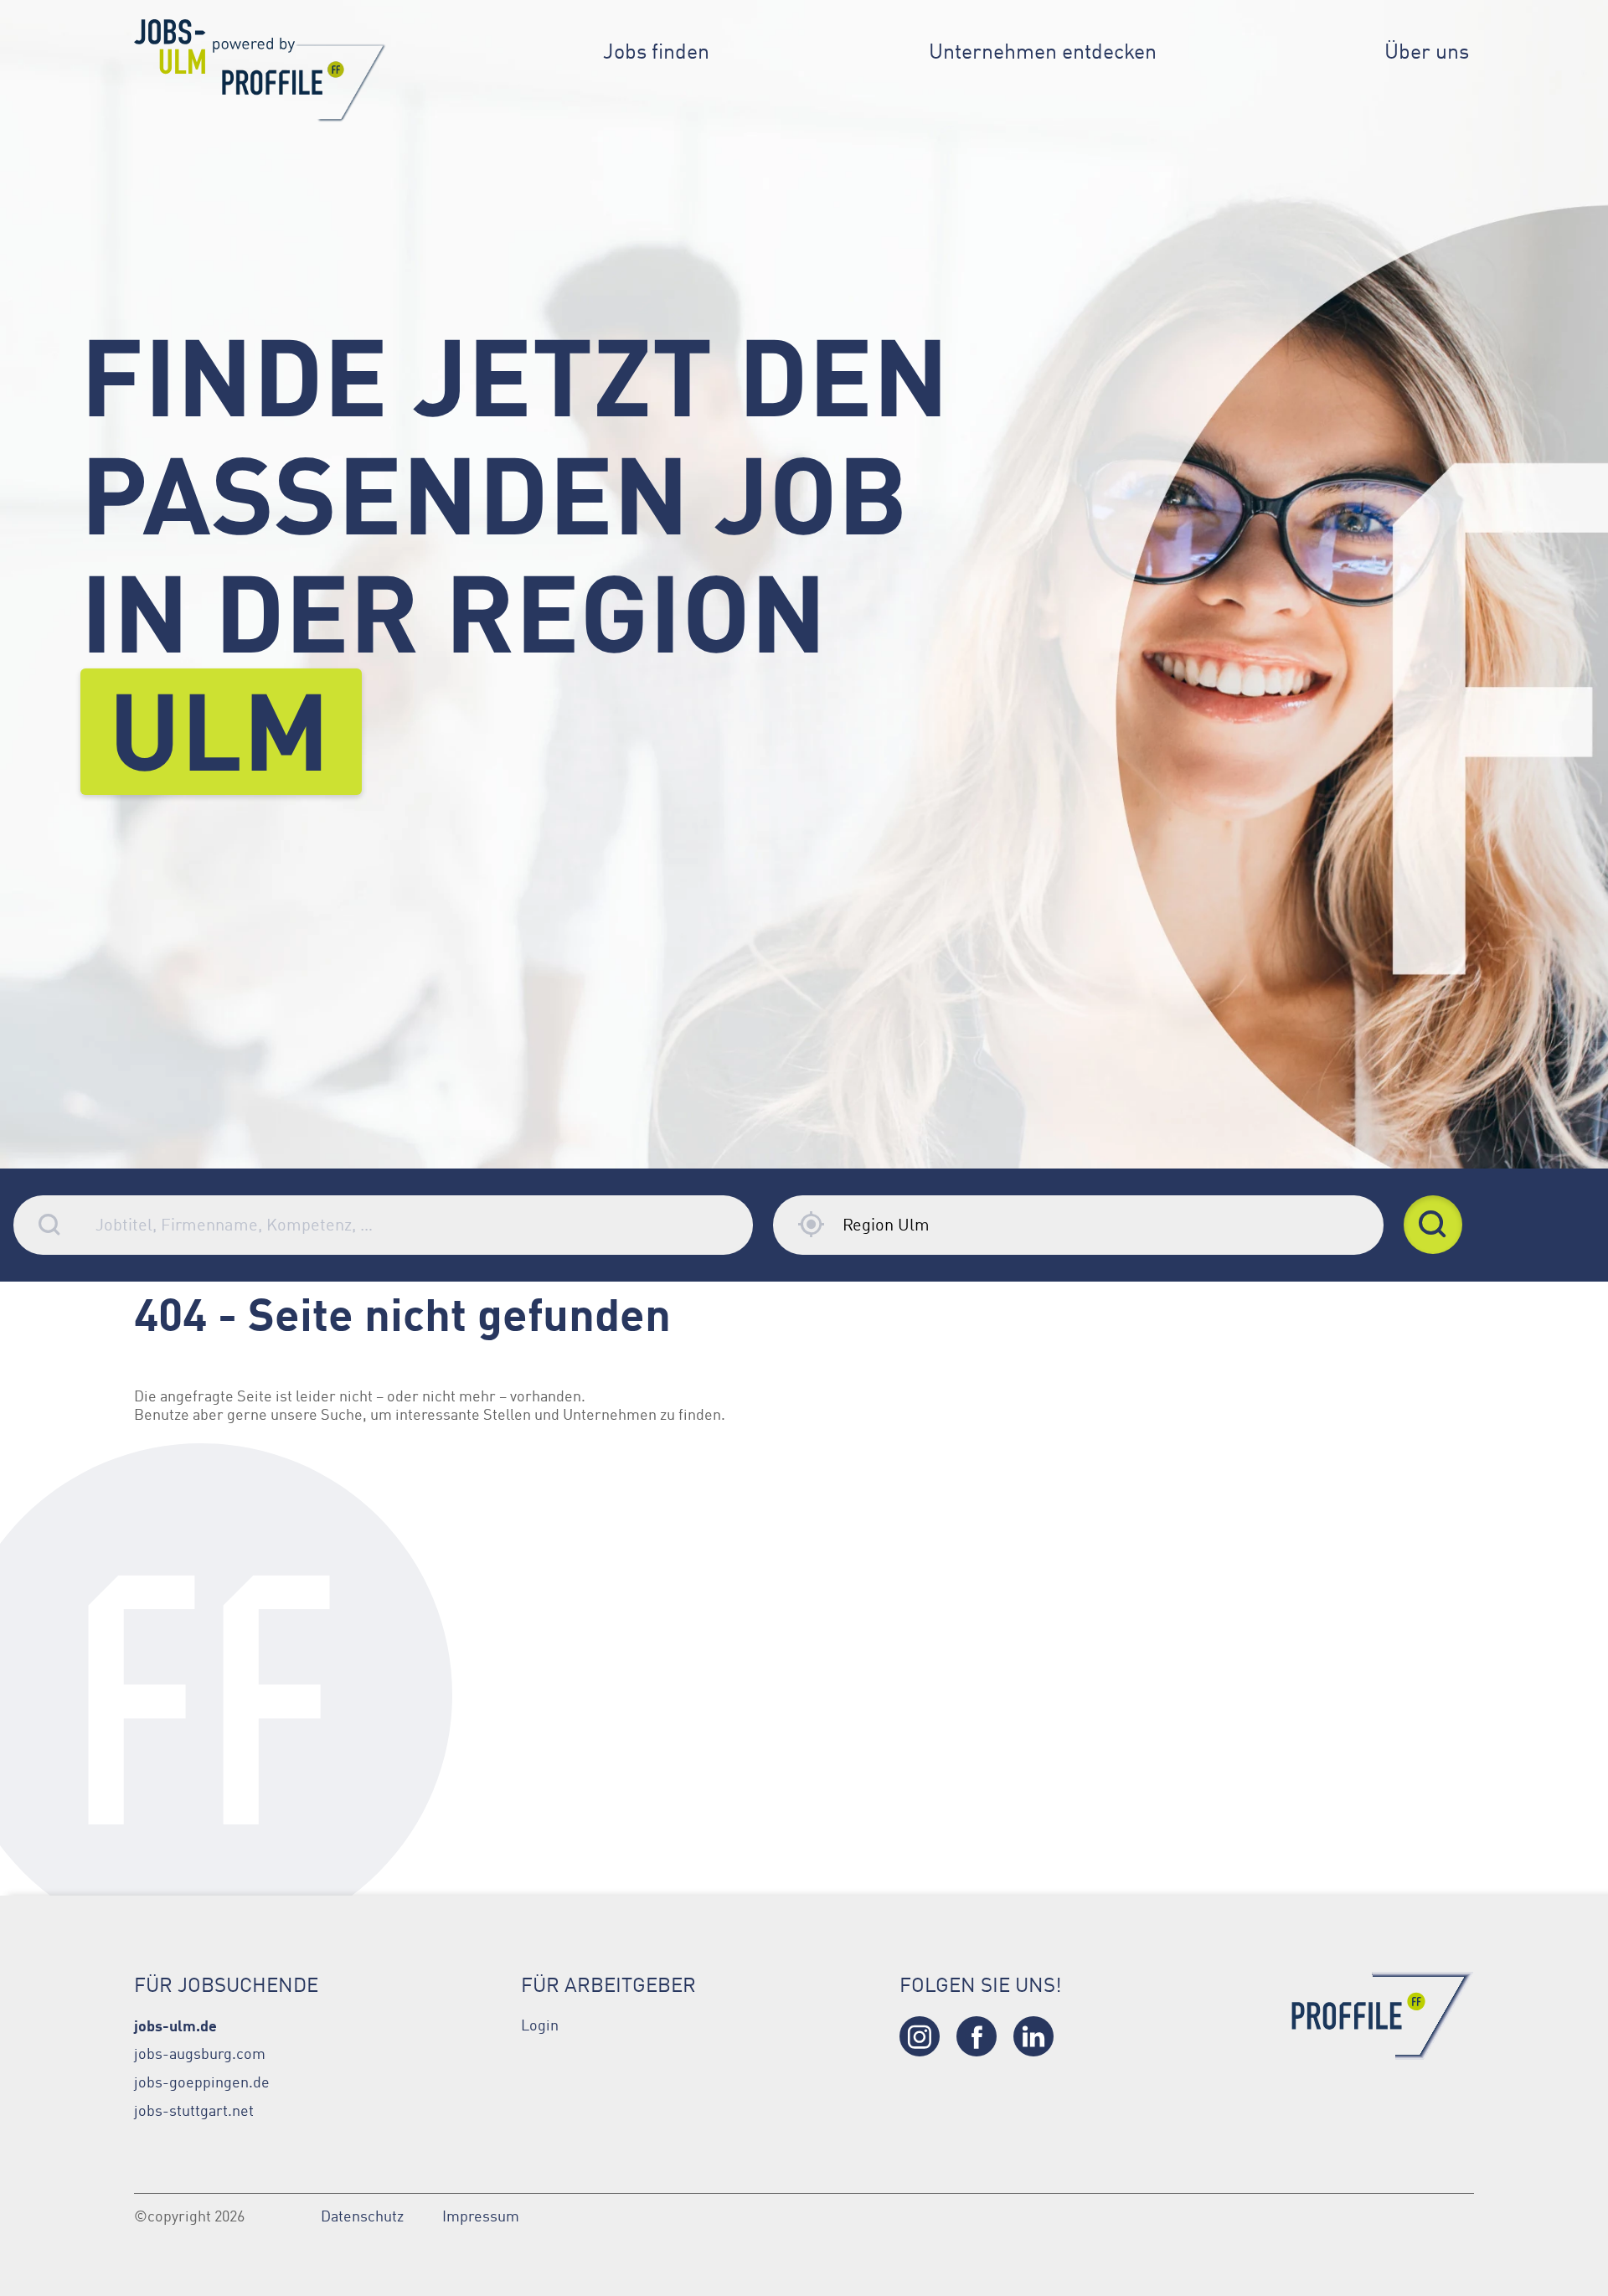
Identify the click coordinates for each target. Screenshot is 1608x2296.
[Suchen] (1433, 1225)
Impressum (481, 2216)
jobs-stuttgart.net (194, 2111)
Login (540, 2025)
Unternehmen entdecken (1043, 52)
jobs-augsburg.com (200, 2054)
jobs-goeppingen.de (202, 2082)
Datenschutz (362, 2216)
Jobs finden (656, 52)
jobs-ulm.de (175, 2025)
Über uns (1427, 52)
